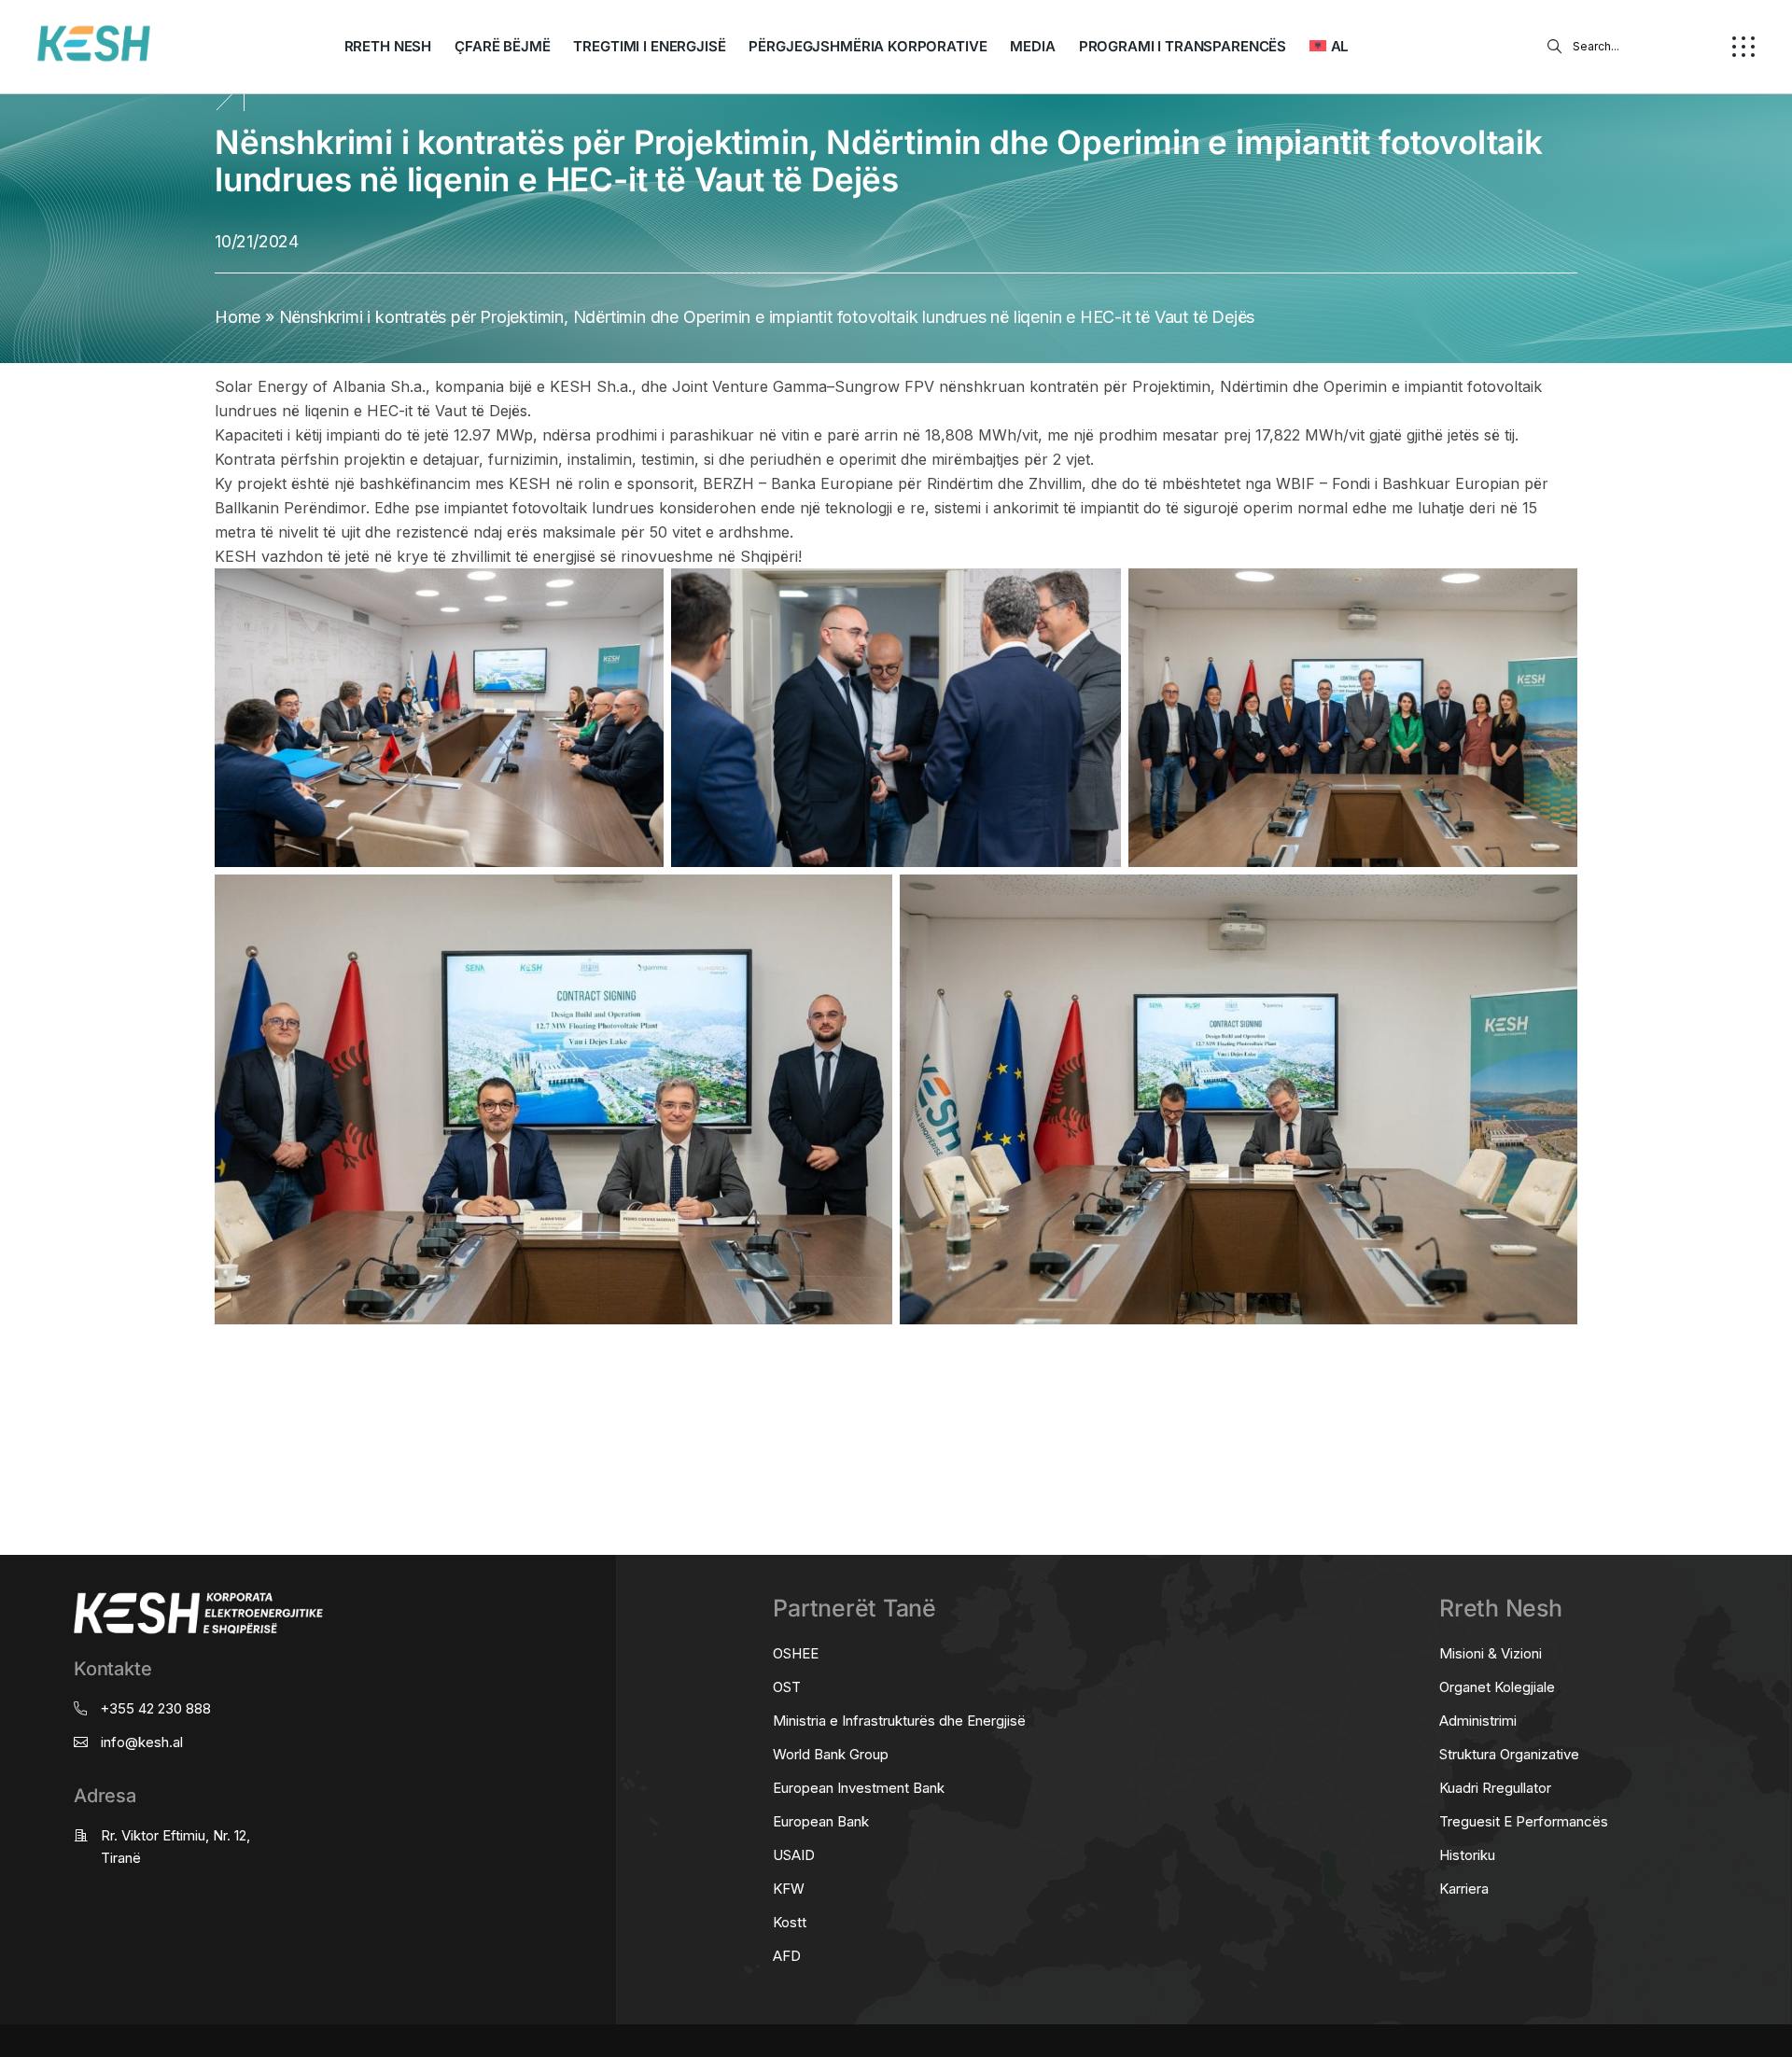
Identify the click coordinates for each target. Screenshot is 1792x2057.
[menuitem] (1329, 47)
